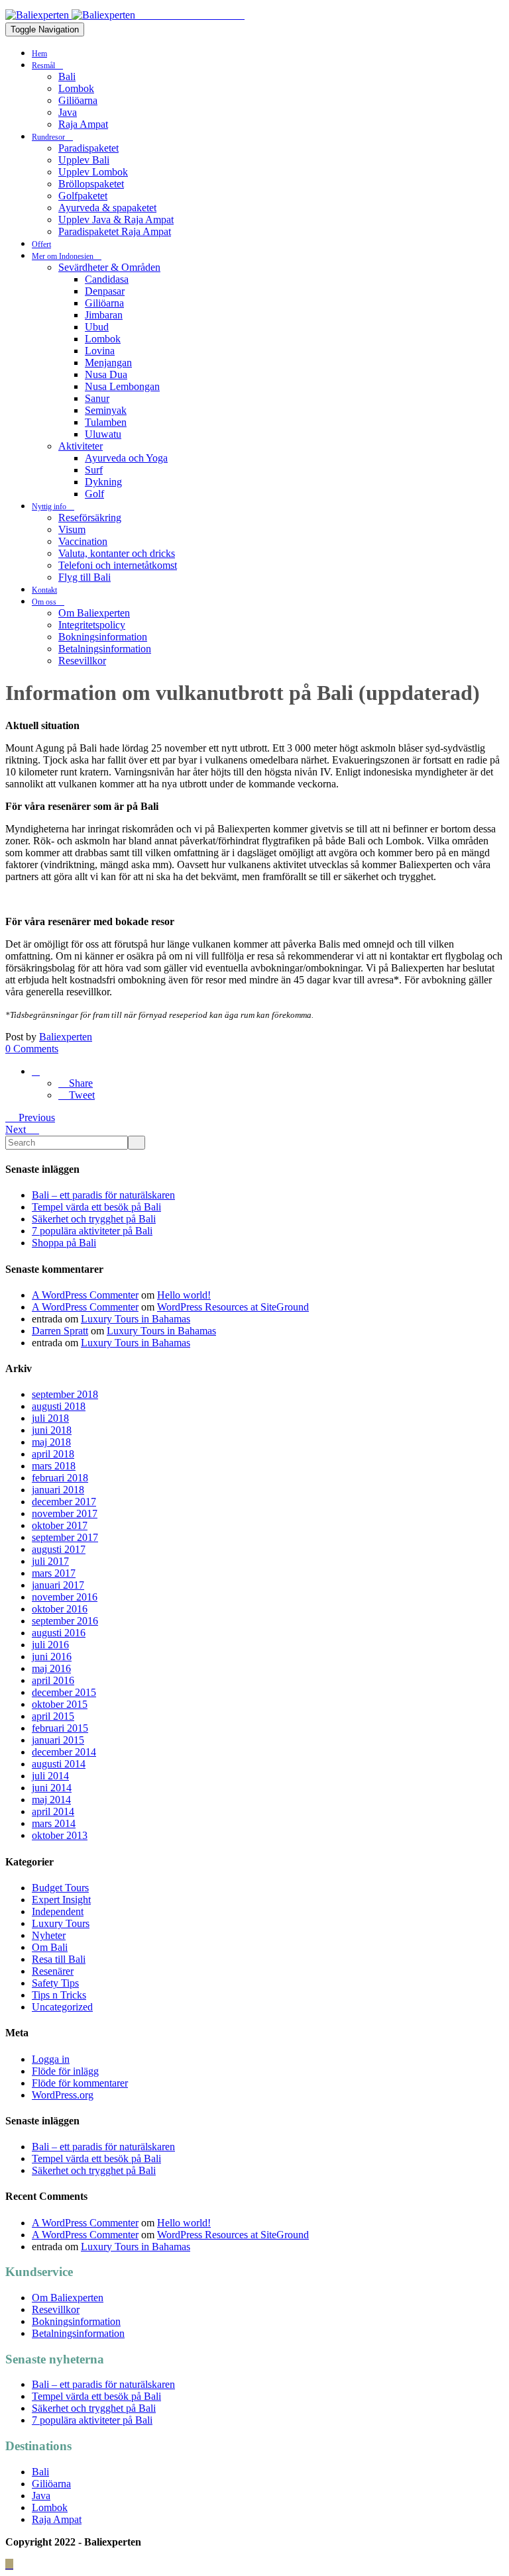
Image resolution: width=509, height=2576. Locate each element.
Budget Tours (60, 1888)
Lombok (76, 88)
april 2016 (53, 1680)
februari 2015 (60, 1728)
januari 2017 (58, 1585)
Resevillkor (82, 661)
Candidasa (107, 279)
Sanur (97, 398)
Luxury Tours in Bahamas (136, 1319)
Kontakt (44, 590)
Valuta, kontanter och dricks (117, 553)
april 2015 (53, 1716)
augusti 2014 (59, 1764)
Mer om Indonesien (64, 256)
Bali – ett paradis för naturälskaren (103, 1195)
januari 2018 (58, 1490)
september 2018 (65, 1394)
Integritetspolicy (92, 625)
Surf (94, 470)
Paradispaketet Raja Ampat (115, 231)
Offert (41, 244)
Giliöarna (78, 100)
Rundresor (49, 137)
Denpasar (105, 291)
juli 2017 (50, 1561)
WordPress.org (63, 2095)
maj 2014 (51, 1800)
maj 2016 (51, 1668)
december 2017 (64, 1502)
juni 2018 (52, 1430)
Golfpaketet (83, 196)
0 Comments (32, 1049)
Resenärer (53, 1971)
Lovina (100, 351)
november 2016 (65, 1597)
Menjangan (108, 363)
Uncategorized (62, 2007)
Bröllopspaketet (91, 184)
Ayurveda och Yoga (126, 458)
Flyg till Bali (85, 577)
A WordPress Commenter (85, 1295)
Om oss (45, 602)
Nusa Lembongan (122, 386)
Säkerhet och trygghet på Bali (94, 1219)
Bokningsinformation (103, 637)
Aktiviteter (81, 446)
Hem (39, 54)
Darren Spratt (60, 1331)
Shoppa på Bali (64, 1243)
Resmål (44, 66)
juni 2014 (52, 1788)
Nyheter (49, 1935)
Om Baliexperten (94, 613)
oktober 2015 (60, 1704)
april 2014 (53, 1811)
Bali (67, 76)
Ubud (97, 327)
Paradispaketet (88, 148)
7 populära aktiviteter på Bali (92, 1231)
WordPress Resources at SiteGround (233, 1307)
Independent (58, 1911)
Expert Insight (61, 1900)
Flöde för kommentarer (80, 2083)
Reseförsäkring (90, 518)
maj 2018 (51, 1442)
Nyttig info (50, 507)
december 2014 (64, 1752)
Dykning (103, 482)
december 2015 (64, 1692)
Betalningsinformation (105, 649)
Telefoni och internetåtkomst (118, 565)
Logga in (51, 2059)
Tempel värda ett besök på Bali (96, 1207)
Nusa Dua (106, 374)
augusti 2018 (59, 1406)
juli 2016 (50, 1645)
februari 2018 (60, 1478)
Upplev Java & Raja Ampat (116, 220)
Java (68, 112)
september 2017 (65, 1537)
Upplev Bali (84, 160)
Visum (72, 529)
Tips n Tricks (59, 1995)
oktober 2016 (60, 1609)
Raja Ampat (83, 124)
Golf (94, 494)
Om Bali (50, 1947)
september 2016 (65, 1621)
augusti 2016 (59, 1633)
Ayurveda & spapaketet (107, 208)
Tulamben (106, 422)
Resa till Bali (59, 1959)
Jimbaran (104, 315)
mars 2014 (54, 1823)
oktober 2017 (60, 1525)
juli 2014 (50, 1776)
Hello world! (184, 1295)
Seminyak (106, 410)
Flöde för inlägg (65, 2071)
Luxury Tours (61, 1923)
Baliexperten (66, 1037)
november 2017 (65, 1513)
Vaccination (83, 541)
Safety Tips (55, 1983)
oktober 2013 (60, 1835)
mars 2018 (54, 1466)
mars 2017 (54, 1573)
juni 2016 (52, 1657)
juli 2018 (50, 1418)
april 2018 (53, 1454)
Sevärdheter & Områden (109, 267)
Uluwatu (103, 434)
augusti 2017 (59, 1549)
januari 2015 (58, 1740)
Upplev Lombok (93, 172)
